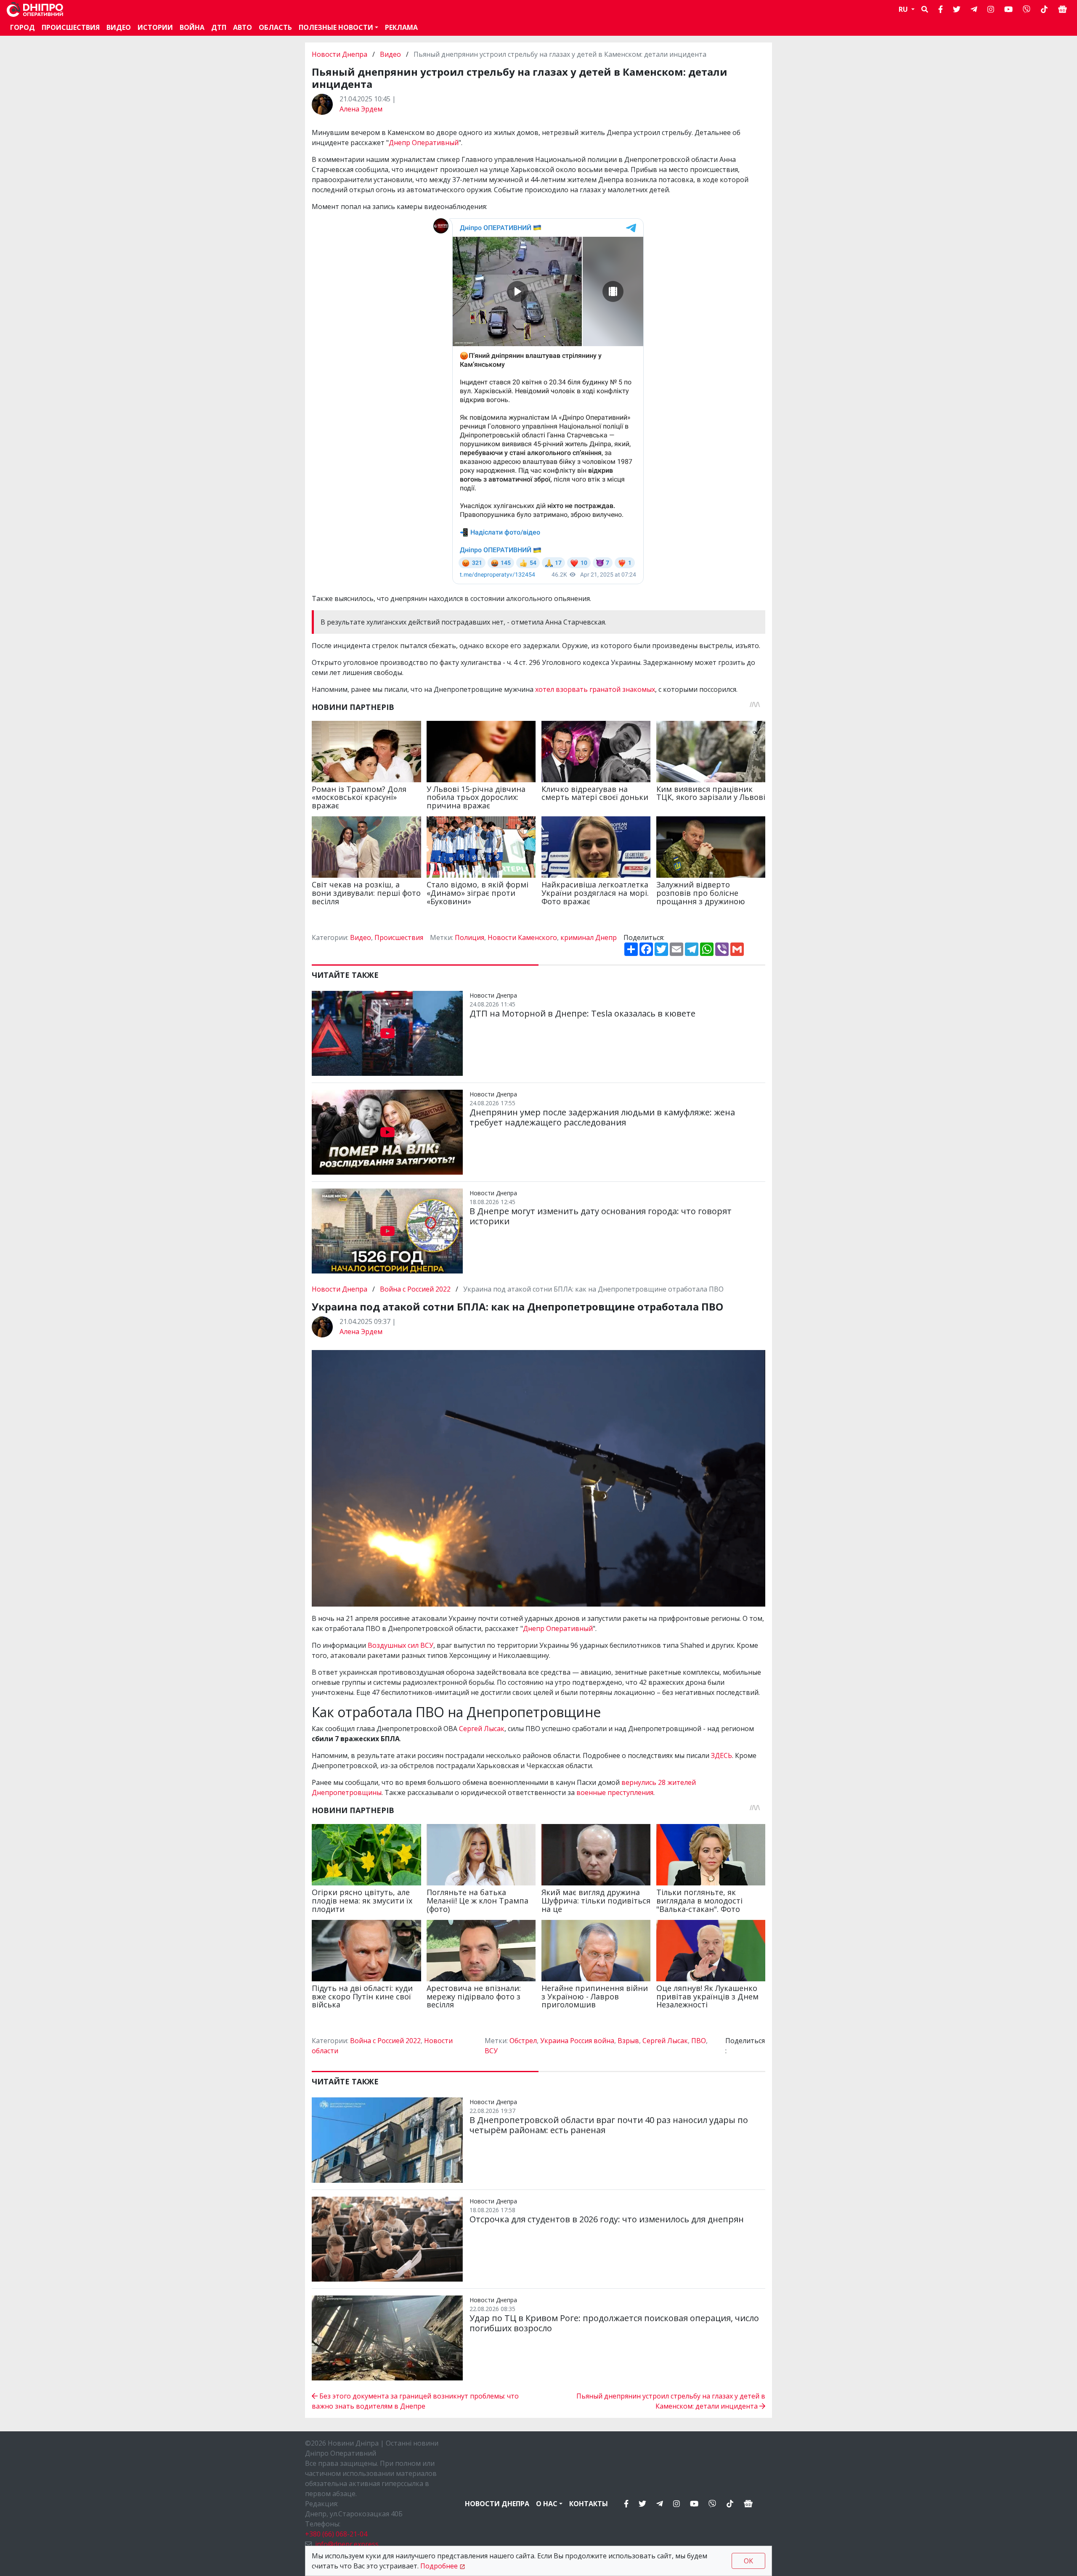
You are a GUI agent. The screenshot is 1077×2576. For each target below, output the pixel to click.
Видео (119, 27)
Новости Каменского (522, 937)
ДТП (219, 27)
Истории (155, 27)
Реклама (401, 27)
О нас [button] (547, 2504)
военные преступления (615, 1792)
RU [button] (904, 9)
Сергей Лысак (482, 1729)
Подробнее (439, 2566)
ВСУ (491, 2051)
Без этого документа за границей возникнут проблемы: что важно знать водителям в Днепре (415, 2401)
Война (192, 27)
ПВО (699, 2041)
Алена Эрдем (361, 109)
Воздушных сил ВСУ (401, 1645)
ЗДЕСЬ (722, 1755)
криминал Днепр (589, 937)
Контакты (589, 2504)
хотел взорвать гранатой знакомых (595, 689)
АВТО (243, 27)
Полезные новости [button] (336, 27)
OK (748, 2561)
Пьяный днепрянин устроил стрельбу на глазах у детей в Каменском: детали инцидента (671, 2401)
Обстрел (523, 2041)
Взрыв (628, 2041)
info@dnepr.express (347, 2544)
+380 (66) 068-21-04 (336, 2534)
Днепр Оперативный (424, 143)
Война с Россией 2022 (415, 1289)
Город (23, 27)
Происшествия (71, 27)
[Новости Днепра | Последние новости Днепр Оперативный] (35, 9)
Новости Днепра (340, 54)
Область (275, 27)
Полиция (470, 937)
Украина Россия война (577, 2041)
